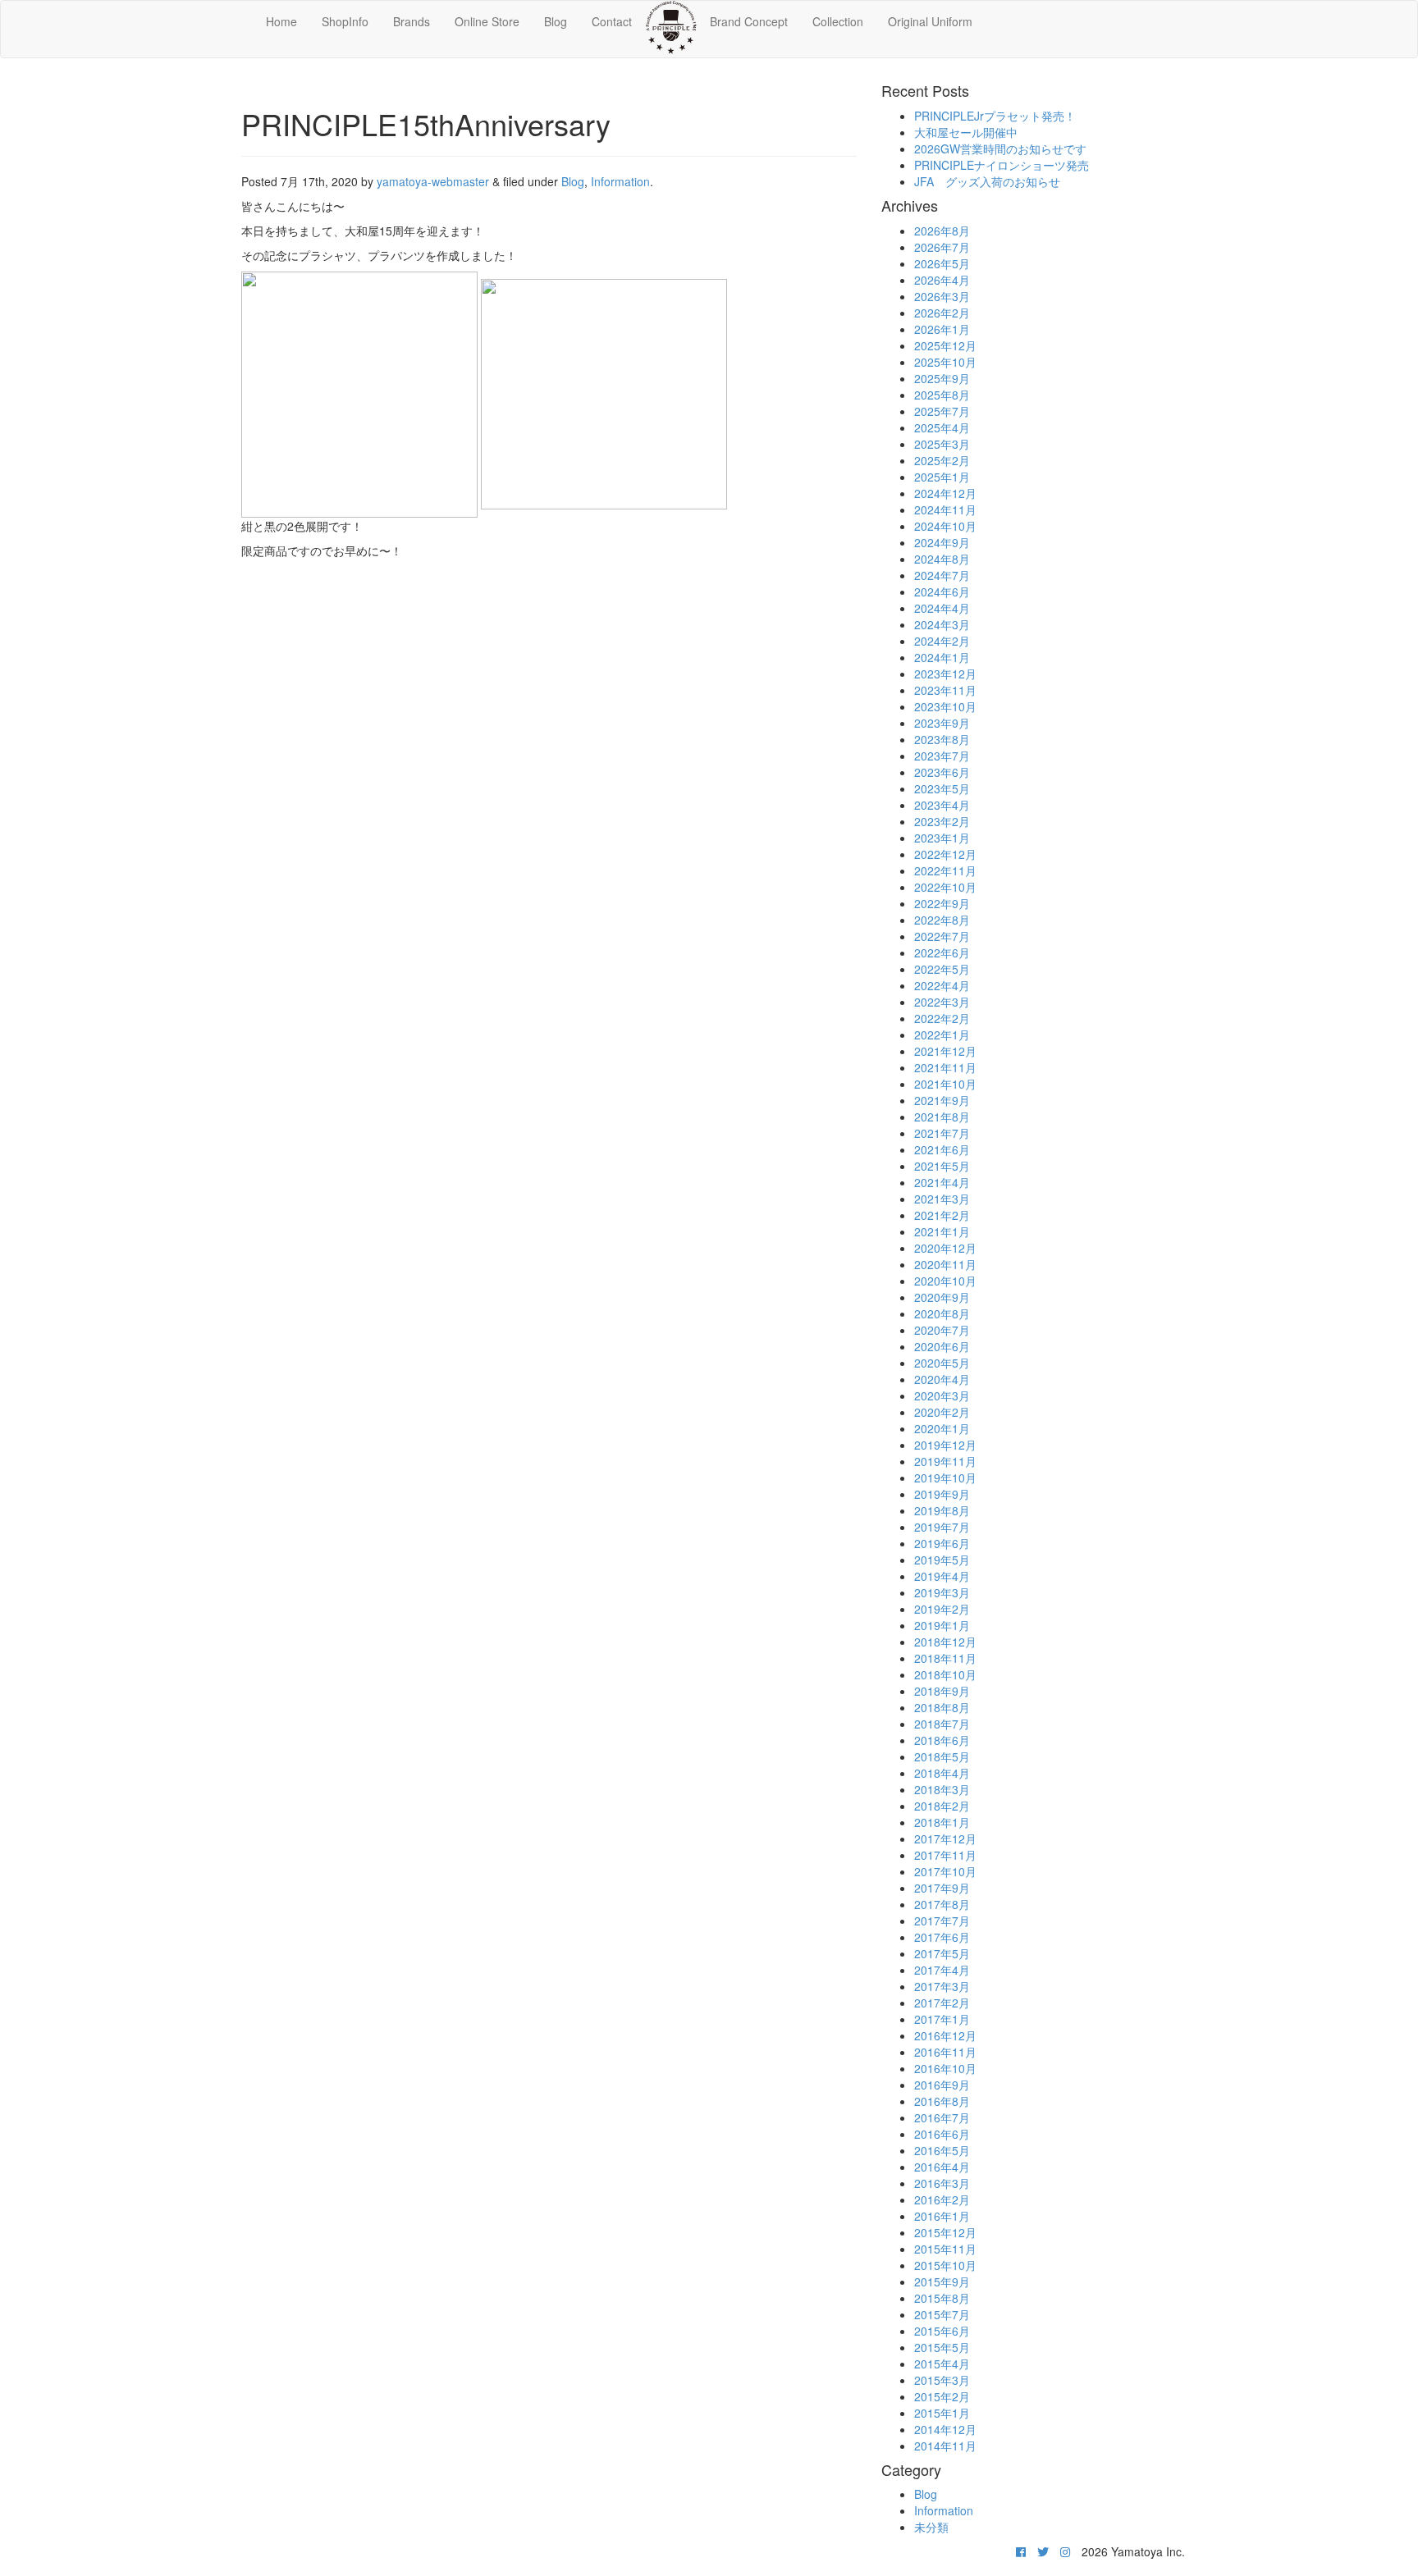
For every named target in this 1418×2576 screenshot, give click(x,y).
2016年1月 (942, 2216)
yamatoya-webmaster (433, 181)
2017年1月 (942, 2019)
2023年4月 (942, 805)
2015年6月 (942, 2331)
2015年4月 (942, 2364)
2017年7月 (942, 1921)
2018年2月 (942, 1806)
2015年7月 (942, 2314)
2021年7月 (942, 1133)
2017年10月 (945, 1871)
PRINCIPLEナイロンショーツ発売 (1002, 165)
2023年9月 (942, 723)
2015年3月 (942, 2380)
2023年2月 (942, 821)
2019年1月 (942, 1625)
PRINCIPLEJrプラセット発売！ (995, 116)
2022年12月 (945, 854)
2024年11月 (945, 509)
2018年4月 (942, 1773)
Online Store (487, 21)
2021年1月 (942, 1231)
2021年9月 (942, 1100)
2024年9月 (942, 542)
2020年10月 (945, 1281)
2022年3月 (942, 1002)
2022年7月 (942, 936)
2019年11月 (945, 1461)
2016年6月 (942, 2134)
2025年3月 (942, 444)
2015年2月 (942, 2396)
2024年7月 (942, 575)
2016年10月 (945, 2068)
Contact (612, 21)
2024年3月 (942, 624)
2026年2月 (942, 313)
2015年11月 (945, 2249)
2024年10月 (945, 526)
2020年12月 (945, 1248)
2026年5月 (942, 263)
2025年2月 (942, 460)
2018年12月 (945, 1642)
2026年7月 (942, 247)
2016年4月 (942, 2167)
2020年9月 (942, 1297)
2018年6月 (942, 1740)
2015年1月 (942, 2413)
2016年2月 (942, 2199)
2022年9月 (942, 903)
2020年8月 (942, 1313)
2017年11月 (945, 1855)
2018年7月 (942, 1724)
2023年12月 (945, 674)
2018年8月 (942, 1707)
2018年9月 (942, 1691)
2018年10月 (945, 1674)
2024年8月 (942, 559)
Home (281, 21)
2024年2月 (942, 641)
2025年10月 (945, 362)
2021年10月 (945, 1084)
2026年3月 (942, 296)
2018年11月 (945, 1658)
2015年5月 (942, 2347)
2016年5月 (942, 2150)
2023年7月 (942, 756)
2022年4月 (942, 985)
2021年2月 (942, 1215)
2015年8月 (942, 2298)
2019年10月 (945, 1478)
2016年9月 (942, 2085)
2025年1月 (942, 477)
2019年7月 (942, 1527)
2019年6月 (942, 1543)
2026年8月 (942, 231)
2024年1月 (942, 657)
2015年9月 (942, 2281)
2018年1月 (942, 1822)
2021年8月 (942, 1117)
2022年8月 (942, 920)
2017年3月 (942, 1986)
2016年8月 (942, 2101)
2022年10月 (945, 887)
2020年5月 (942, 1363)
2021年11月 (945, 1067)
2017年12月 (945, 1838)
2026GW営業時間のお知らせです (1000, 148)
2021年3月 (942, 1199)
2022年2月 (942, 1018)
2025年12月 (945, 345)
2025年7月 (942, 411)
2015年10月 (945, 2265)
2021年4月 (942, 1182)
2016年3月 (942, 2183)
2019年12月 (945, 1445)
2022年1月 (942, 1035)
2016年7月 (942, 2117)
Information (620, 181)
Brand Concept (749, 21)
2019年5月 (942, 1560)
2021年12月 (945, 1051)
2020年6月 (942, 1346)
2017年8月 (942, 1904)
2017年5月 (942, 1953)
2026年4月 (942, 280)
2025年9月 (942, 378)
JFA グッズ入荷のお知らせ (987, 181)
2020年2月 (942, 1412)
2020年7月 (942, 1330)
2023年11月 (945, 690)
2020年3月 (942, 1395)
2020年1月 (942, 1428)
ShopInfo (345, 21)
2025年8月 (942, 395)
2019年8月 (942, 1510)
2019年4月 (942, 1576)
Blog (556, 21)
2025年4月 (942, 427)
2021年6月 (942, 1149)
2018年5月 (942, 1756)
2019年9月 (942, 1494)
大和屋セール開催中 (966, 132)
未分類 (931, 2527)
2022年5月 (942, 969)
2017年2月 (942, 2003)
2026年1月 (942, 329)
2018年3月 (942, 1789)
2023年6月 (942, 772)
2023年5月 (942, 788)
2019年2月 (942, 1609)
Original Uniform (930, 21)
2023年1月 (942, 838)
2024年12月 (945, 493)
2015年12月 (945, 2232)
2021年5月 (942, 1166)
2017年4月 (942, 1970)
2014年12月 (945, 2429)
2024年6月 (942, 591)
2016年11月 (945, 2052)
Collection (838, 21)
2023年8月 (942, 739)
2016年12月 (945, 2035)
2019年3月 (942, 1592)
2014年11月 (945, 2446)
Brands (412, 21)
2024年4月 (942, 608)
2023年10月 (945, 706)
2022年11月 (945, 870)
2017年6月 (942, 1937)
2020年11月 (945, 1264)
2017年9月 (942, 1888)
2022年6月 (942, 952)
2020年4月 (942, 1379)
